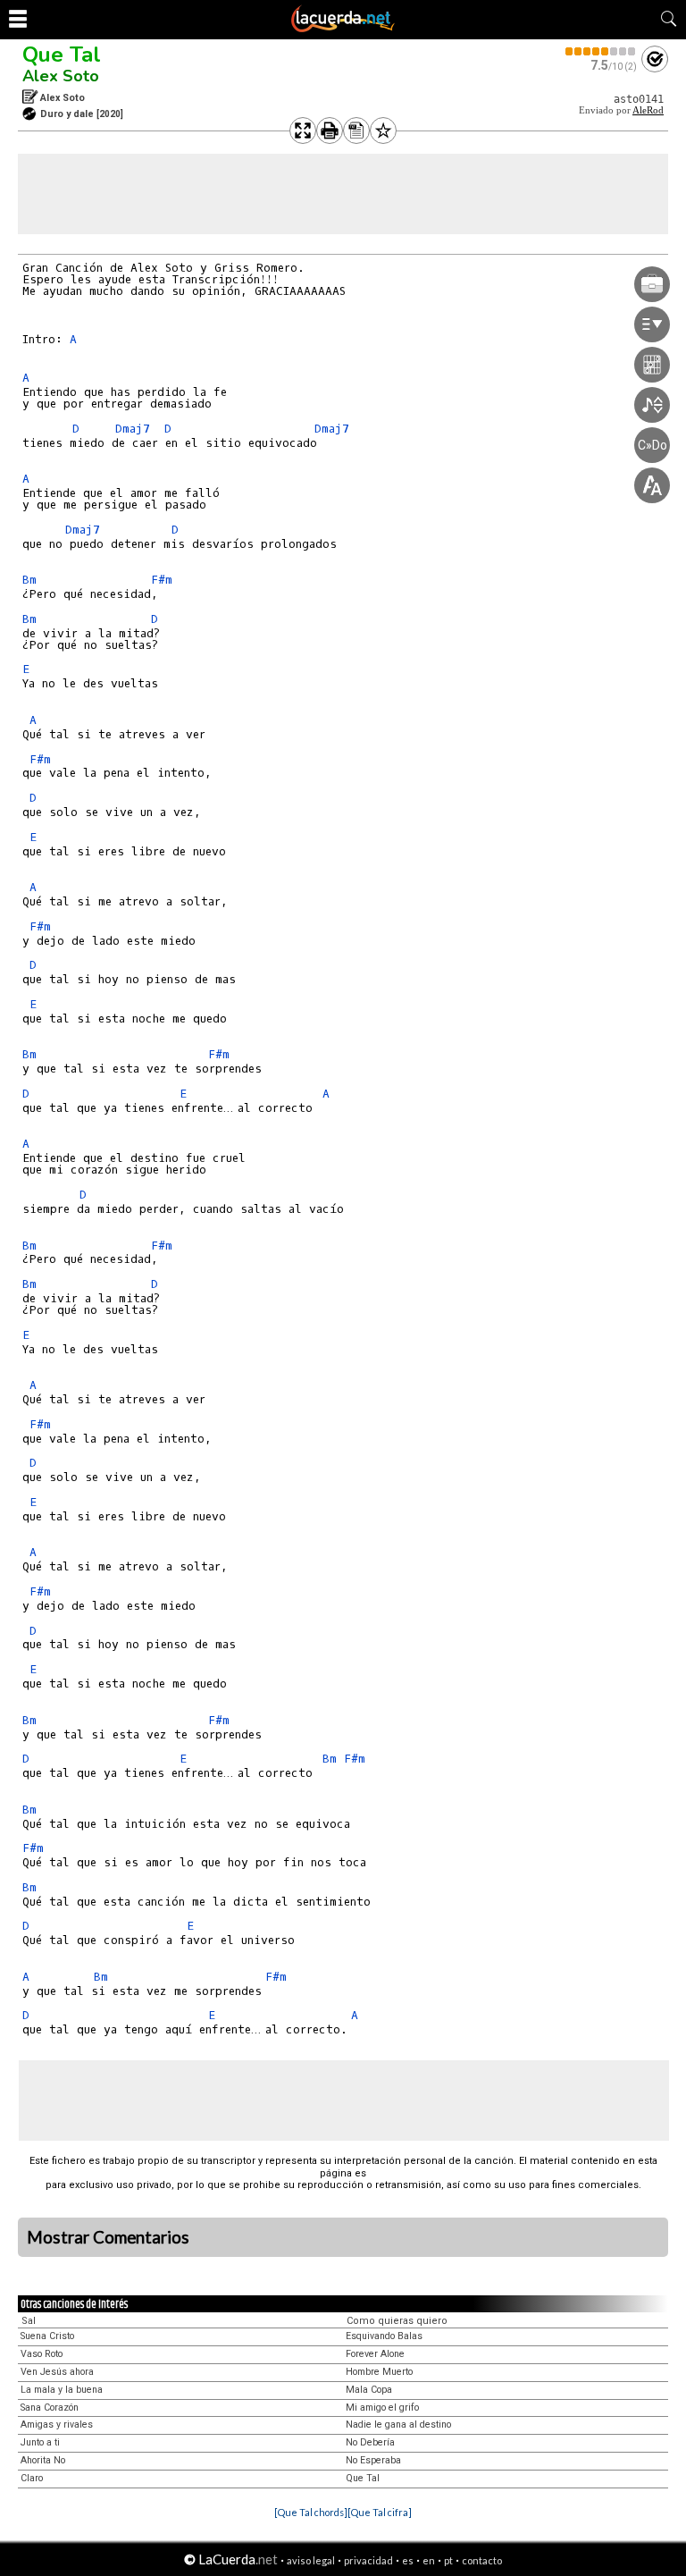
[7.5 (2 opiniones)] (601, 51)
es (408, 2560)
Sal (29, 2321)
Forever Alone (375, 2354)
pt (448, 2560)
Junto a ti (40, 2442)
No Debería (370, 2442)
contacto (482, 2560)
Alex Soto (61, 76)
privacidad (368, 2560)
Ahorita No (43, 2460)
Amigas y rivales (57, 2424)
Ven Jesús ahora (57, 2372)
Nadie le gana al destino (398, 2424)
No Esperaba (373, 2460)
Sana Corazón (50, 2408)
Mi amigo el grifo (382, 2408)
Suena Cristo (47, 2336)
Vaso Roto (42, 2354)
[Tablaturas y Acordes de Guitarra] (343, 29)
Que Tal (62, 55)
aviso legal (311, 2560)
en (429, 2560)
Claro (32, 2478)
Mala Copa (369, 2390)
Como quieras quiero (397, 2321)
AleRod (648, 110)
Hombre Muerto (379, 2372)
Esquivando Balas (384, 2336)
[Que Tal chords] (311, 2512)
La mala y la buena (62, 2390)
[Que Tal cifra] (380, 2512)
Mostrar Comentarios (108, 2237)
